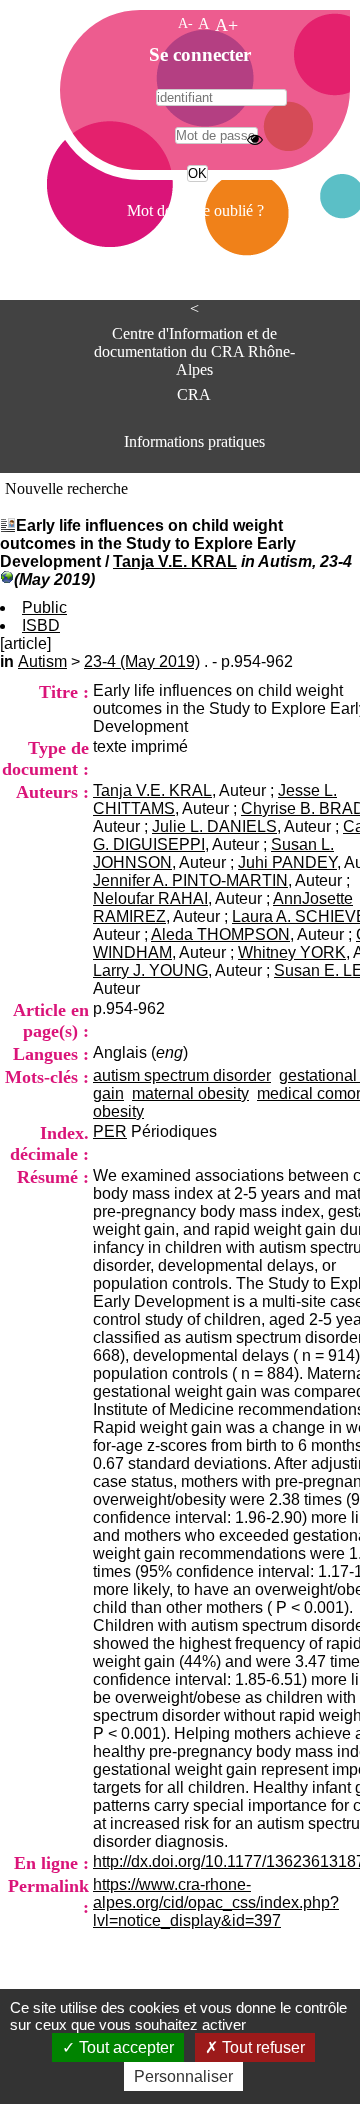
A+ (226, 25)
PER (110, 1131)
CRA (194, 394)
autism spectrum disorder (182, 1075)
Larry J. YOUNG (150, 970)
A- (185, 23)
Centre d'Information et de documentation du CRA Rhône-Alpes (194, 345)
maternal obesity (190, 1093)
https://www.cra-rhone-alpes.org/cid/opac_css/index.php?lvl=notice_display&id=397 (216, 1902)
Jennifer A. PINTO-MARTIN (190, 880)
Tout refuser (261, 2047)
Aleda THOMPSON (220, 934)
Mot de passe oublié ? (195, 210)
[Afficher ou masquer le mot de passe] (255, 139)
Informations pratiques (194, 441)
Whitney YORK (292, 952)
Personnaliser (183, 2076)
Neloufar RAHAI (150, 898)
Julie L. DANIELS (214, 826)
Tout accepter (124, 2047)
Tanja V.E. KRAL (175, 561)
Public (44, 607)
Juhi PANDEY (287, 862)
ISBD (41, 625)
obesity (118, 1111)
